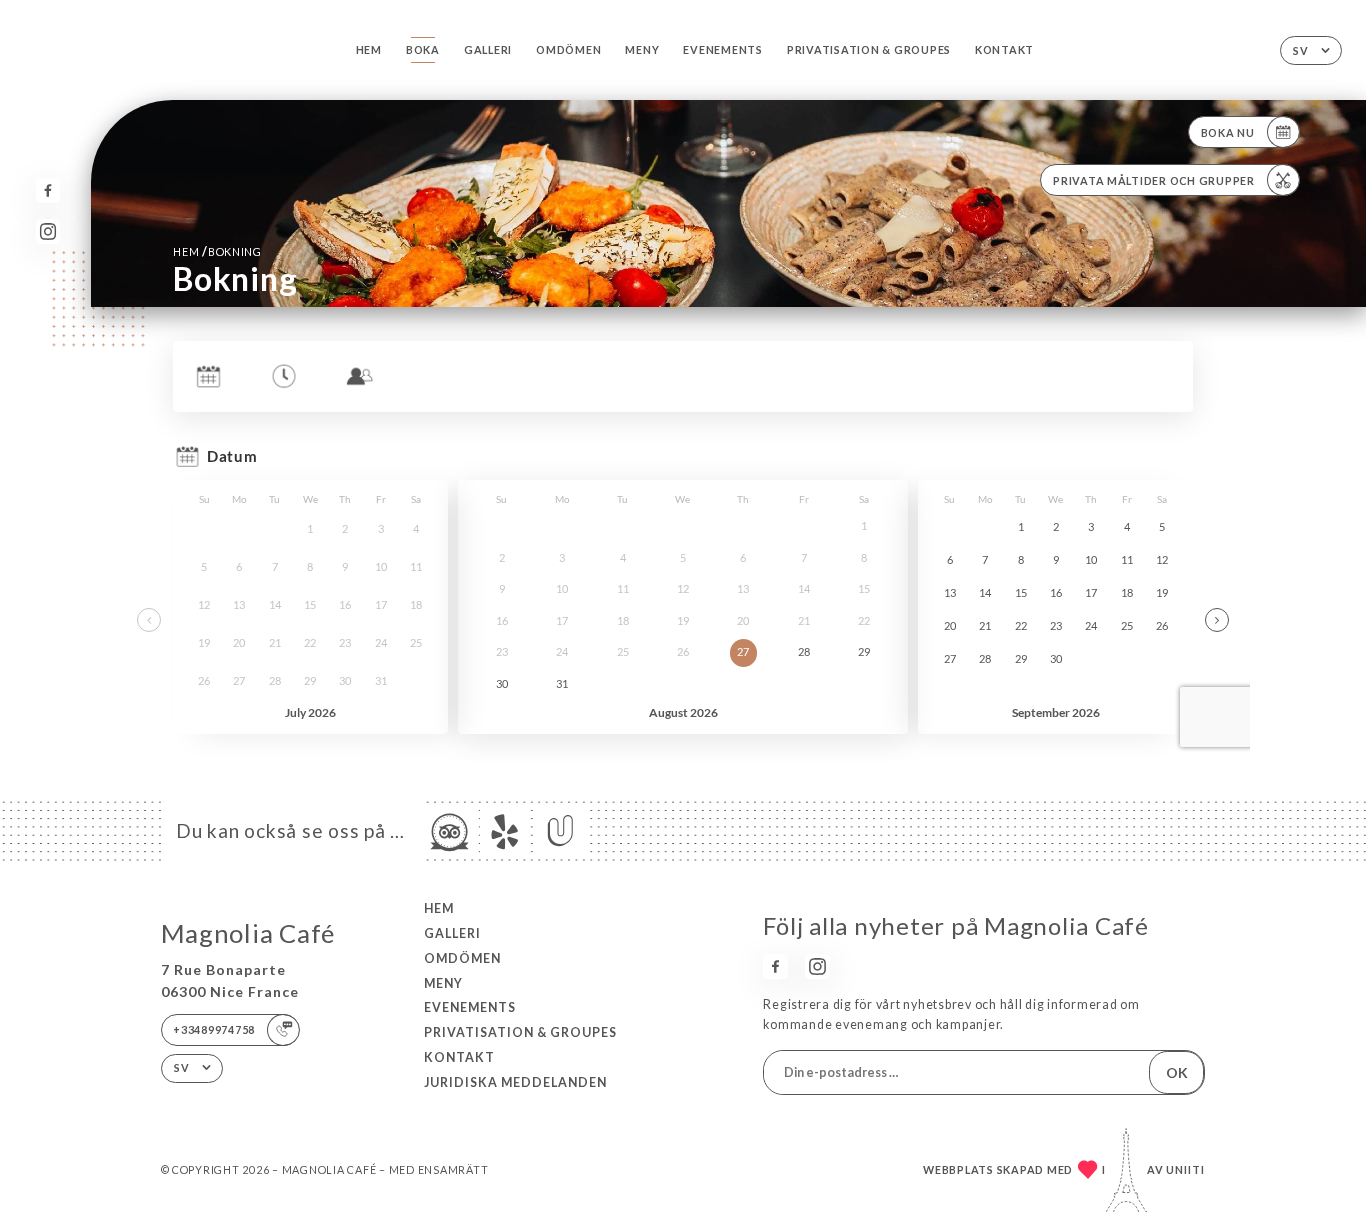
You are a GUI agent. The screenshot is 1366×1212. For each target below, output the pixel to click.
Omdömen (568, 49)
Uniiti (1185, 1169)
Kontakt (1004, 49)
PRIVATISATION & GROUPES (869, 49)
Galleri (488, 49)
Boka (423, 49)
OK (1177, 1072)
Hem (369, 49)
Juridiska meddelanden (515, 1082)
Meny (642, 49)
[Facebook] (48, 190)
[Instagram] (48, 231)
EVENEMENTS (722, 49)
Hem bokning (217, 251)
